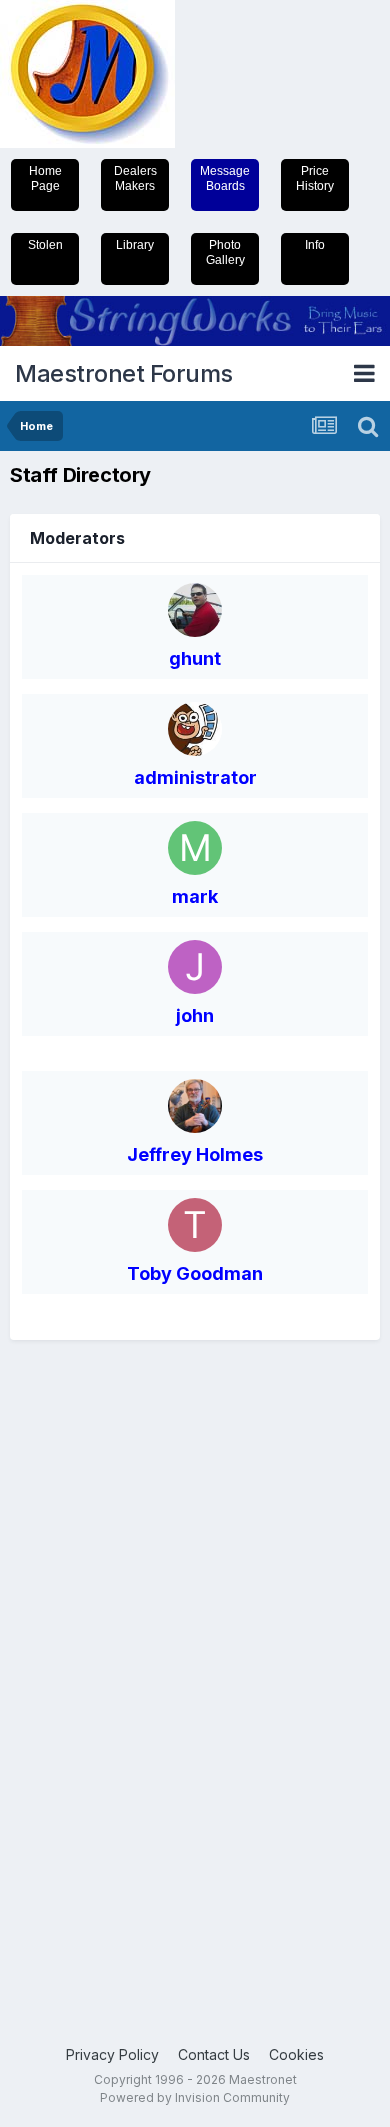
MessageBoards (225, 178)
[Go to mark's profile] (195, 848)
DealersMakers (135, 178)
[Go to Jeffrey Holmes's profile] (195, 1106)
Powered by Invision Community (195, 2097)
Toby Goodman (195, 1273)
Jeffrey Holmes (195, 1154)
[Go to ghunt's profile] (195, 610)
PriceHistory (315, 178)
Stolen (45, 245)
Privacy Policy (112, 2054)
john (195, 1015)
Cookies (296, 2054)
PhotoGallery (225, 252)
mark (195, 896)
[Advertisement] (90, 1670)
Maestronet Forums (124, 373)
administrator (195, 777)
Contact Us (214, 2054)
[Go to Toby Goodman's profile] (195, 1225)
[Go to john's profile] (195, 967)
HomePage (45, 178)
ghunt (195, 658)
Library (135, 245)
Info (315, 245)
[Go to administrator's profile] (195, 729)
